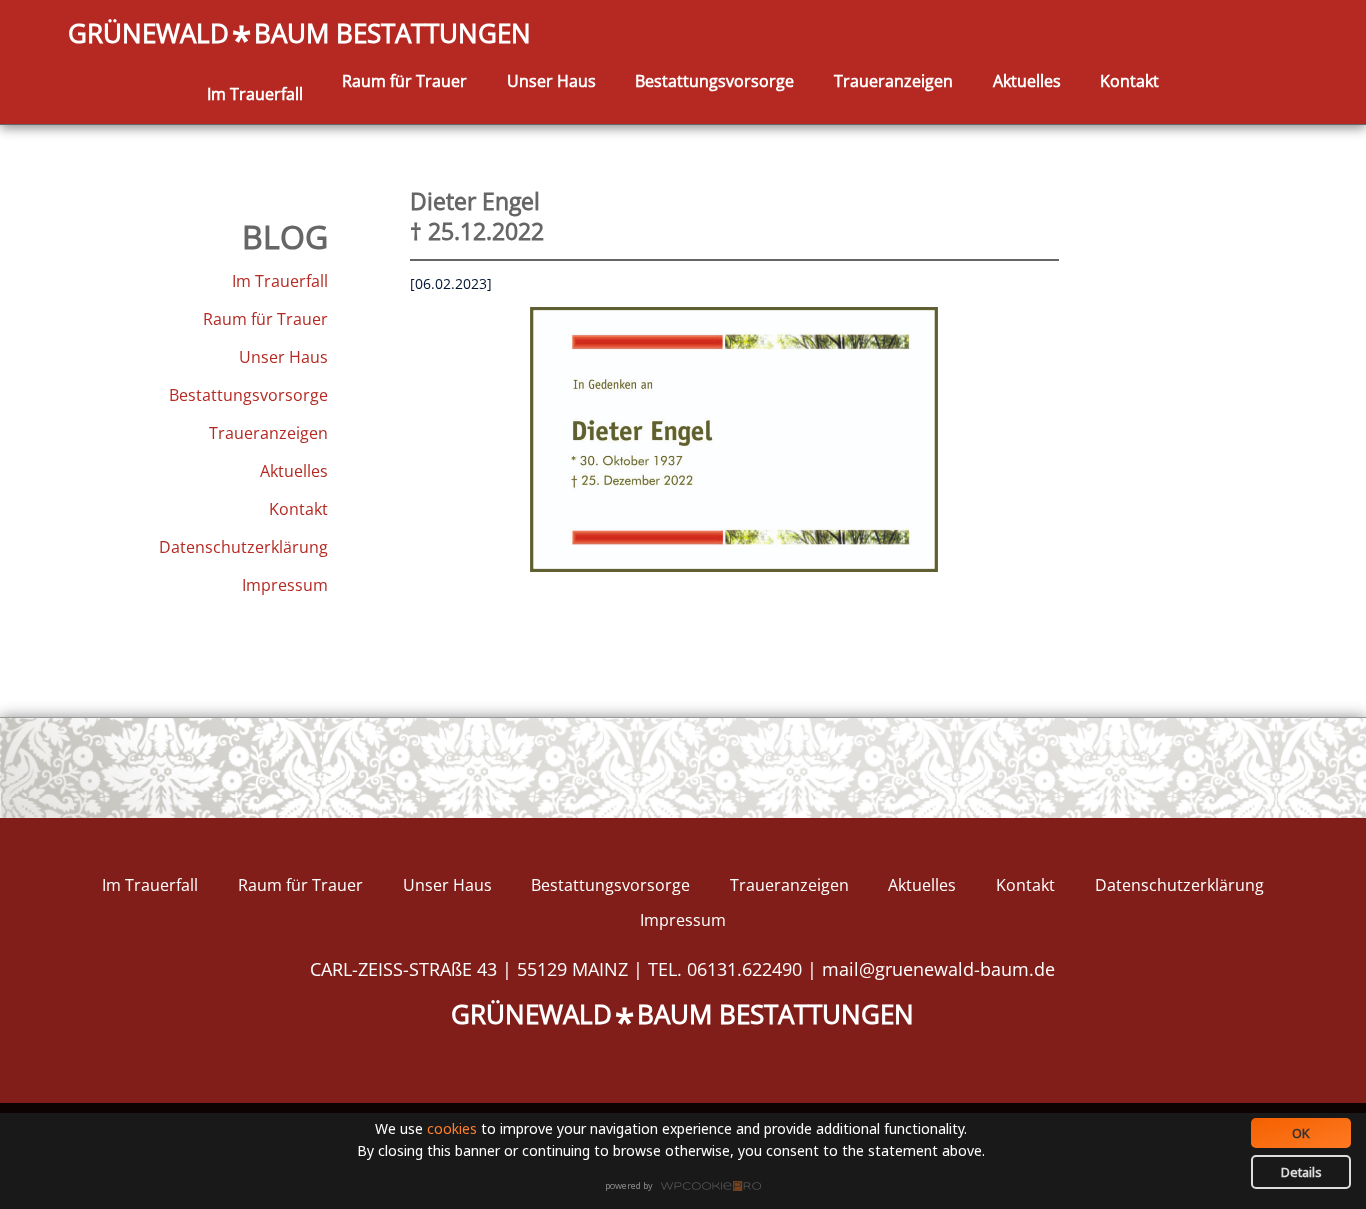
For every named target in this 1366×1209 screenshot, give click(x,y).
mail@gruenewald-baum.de (938, 969)
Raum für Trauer (404, 81)
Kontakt (1129, 81)
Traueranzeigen (893, 81)
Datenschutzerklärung (243, 547)
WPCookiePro (688, 1187)
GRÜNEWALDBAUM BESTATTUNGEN (299, 34)
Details (1301, 1172)
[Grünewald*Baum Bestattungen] (255, 70)
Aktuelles (1027, 81)
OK (1301, 1133)
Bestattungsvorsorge (714, 81)
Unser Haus (551, 81)
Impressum (285, 585)
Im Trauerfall (255, 94)
